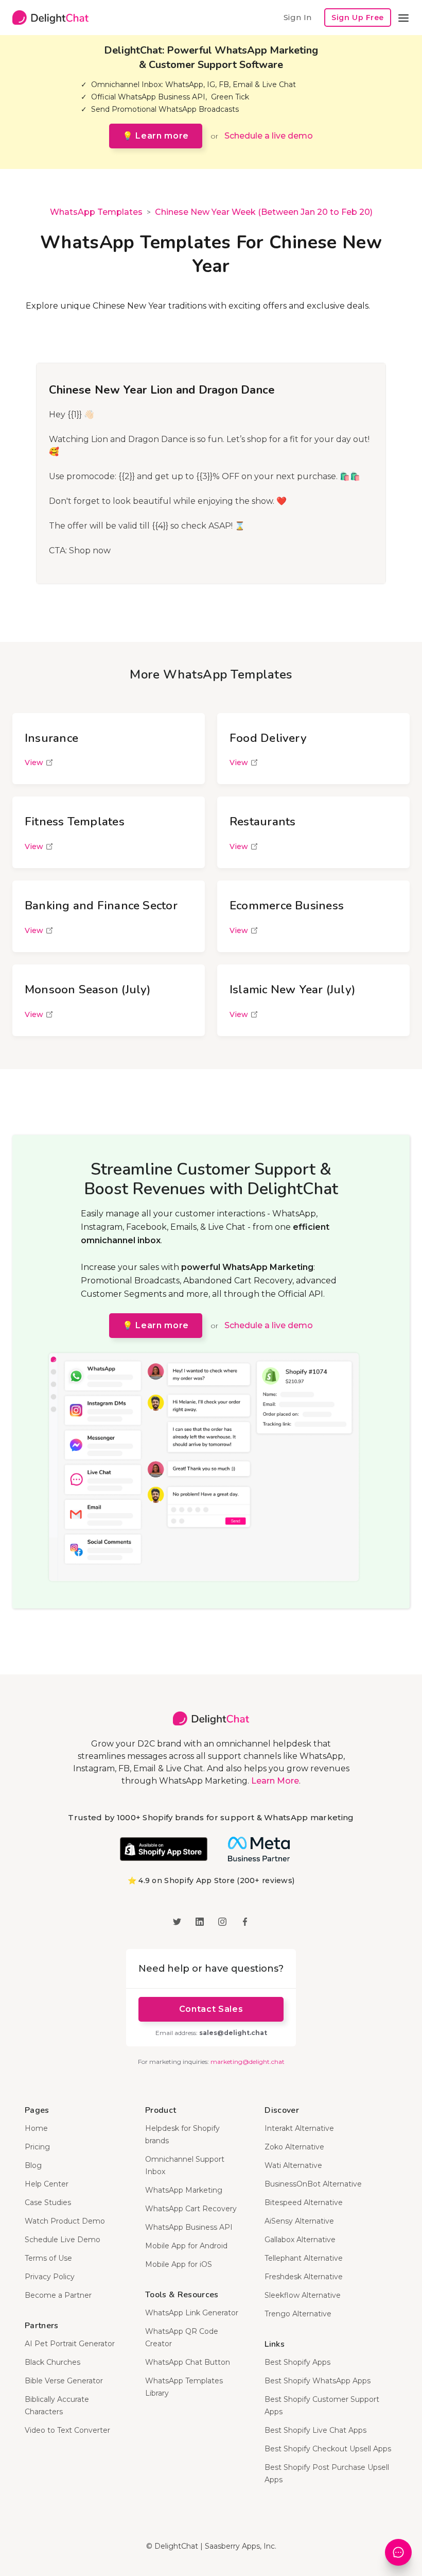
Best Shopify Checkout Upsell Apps (328, 2449)
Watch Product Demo (65, 2221)
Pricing (37, 2147)
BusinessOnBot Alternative (313, 2184)
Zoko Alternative (294, 2147)
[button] (403, 18)
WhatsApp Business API (189, 2227)
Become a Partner (58, 2295)
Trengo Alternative (298, 2314)
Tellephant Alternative (304, 2258)
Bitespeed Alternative (304, 2202)
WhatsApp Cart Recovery (191, 2209)
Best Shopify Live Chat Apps (315, 2430)
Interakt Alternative (299, 2128)
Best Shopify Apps (297, 2362)
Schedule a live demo (269, 136)
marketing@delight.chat (248, 2062)
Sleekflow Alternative (303, 2295)
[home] (50, 18)
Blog (33, 2165)
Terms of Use (48, 2258)
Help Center (47, 2184)
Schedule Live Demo (63, 2240)
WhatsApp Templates (96, 212)
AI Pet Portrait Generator (70, 2344)
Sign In (297, 17)
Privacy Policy (50, 2277)
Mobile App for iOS (179, 2264)
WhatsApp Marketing (184, 2190)
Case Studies (48, 2202)
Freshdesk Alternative (304, 2277)
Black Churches (52, 2362)
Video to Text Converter (67, 2430)
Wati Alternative (293, 2165)
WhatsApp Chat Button (188, 2362)
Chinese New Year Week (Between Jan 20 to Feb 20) (264, 212)
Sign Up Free (358, 18)
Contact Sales (211, 2009)
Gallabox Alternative (300, 2240)
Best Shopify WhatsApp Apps (318, 2381)
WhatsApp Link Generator (192, 2313)
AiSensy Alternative (299, 2221)
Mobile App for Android (186, 2246)
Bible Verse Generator (64, 2381)
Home (36, 2128)
